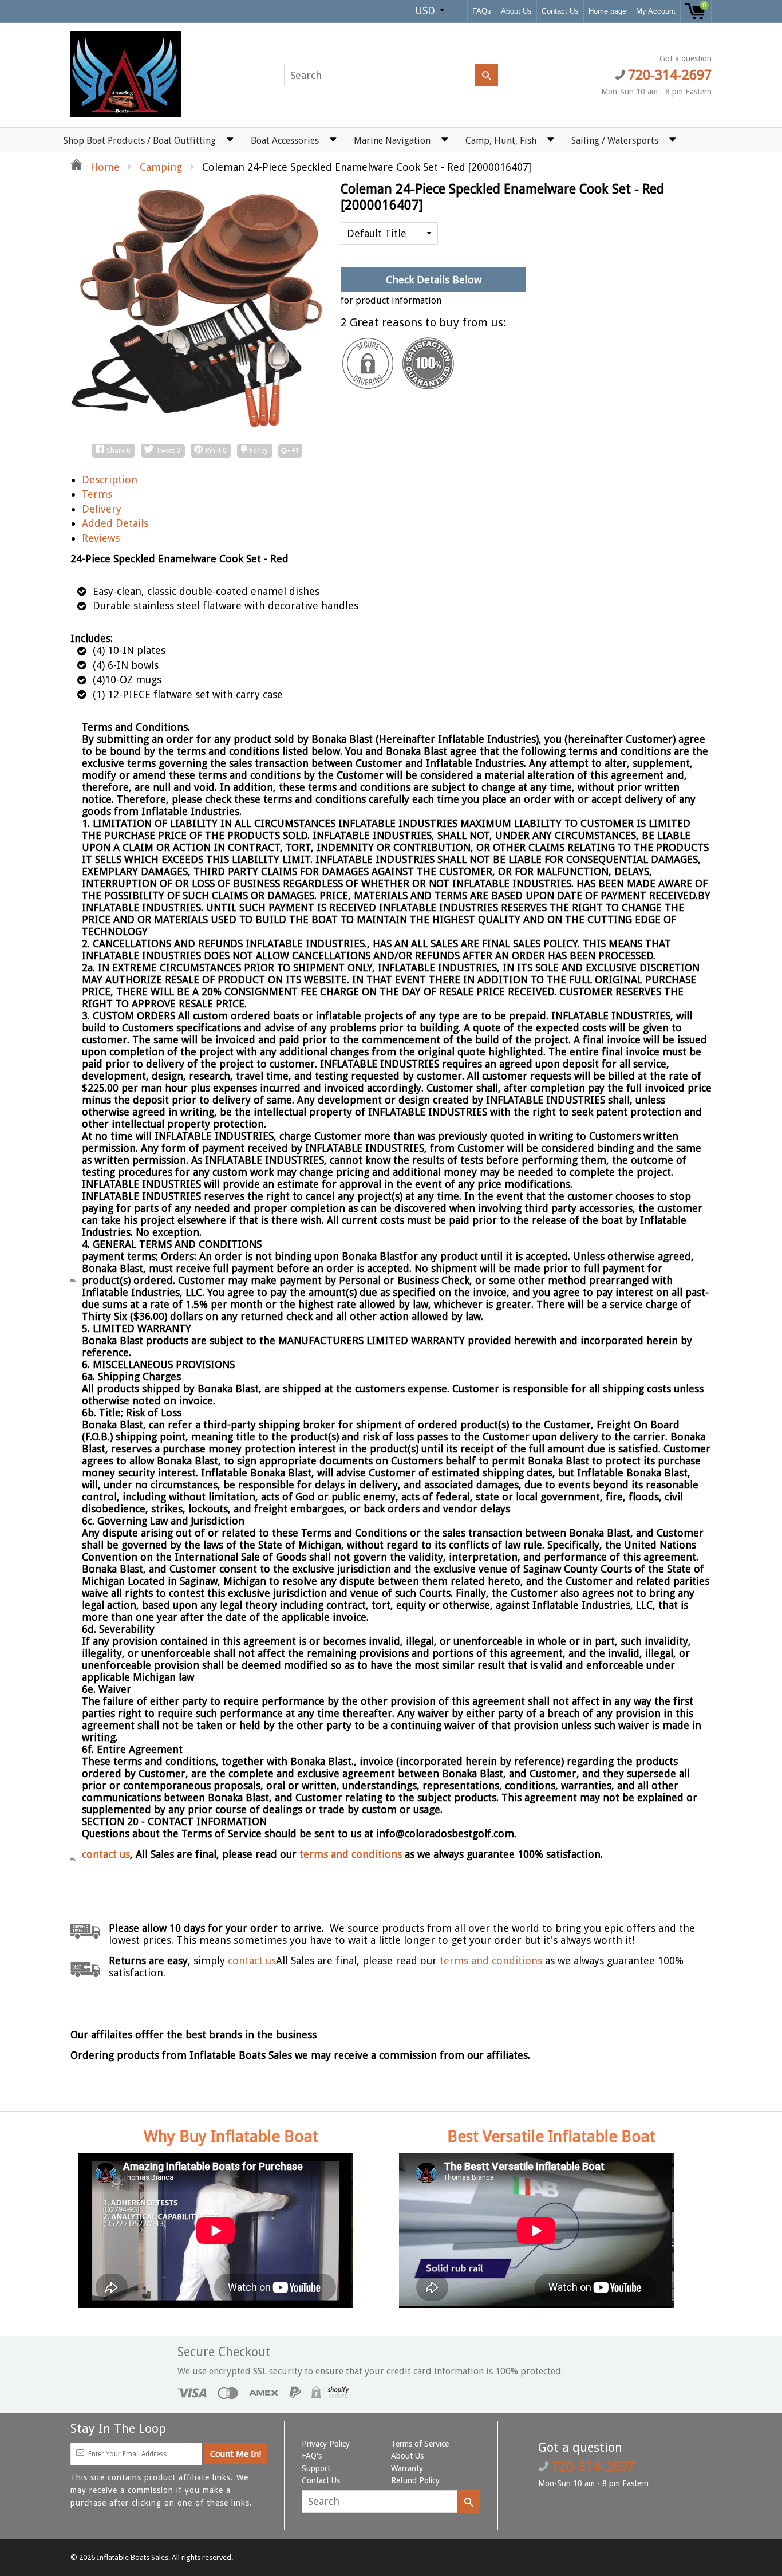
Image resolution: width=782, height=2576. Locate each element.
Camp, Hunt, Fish (501, 141)
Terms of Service (420, 2444)
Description (110, 480)
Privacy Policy (326, 2444)
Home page (607, 11)
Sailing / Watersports (615, 141)
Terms (97, 494)
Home (104, 167)
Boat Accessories (285, 141)
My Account (656, 11)
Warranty (407, 2468)
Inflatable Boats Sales (133, 2557)
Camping (161, 167)
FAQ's (312, 2456)
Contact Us (560, 11)
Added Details (115, 523)
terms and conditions (352, 1854)
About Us (516, 11)
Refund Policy (415, 2480)
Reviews (101, 538)
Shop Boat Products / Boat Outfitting (140, 141)
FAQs (482, 11)
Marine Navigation (392, 141)
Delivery (102, 509)
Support (316, 2468)
